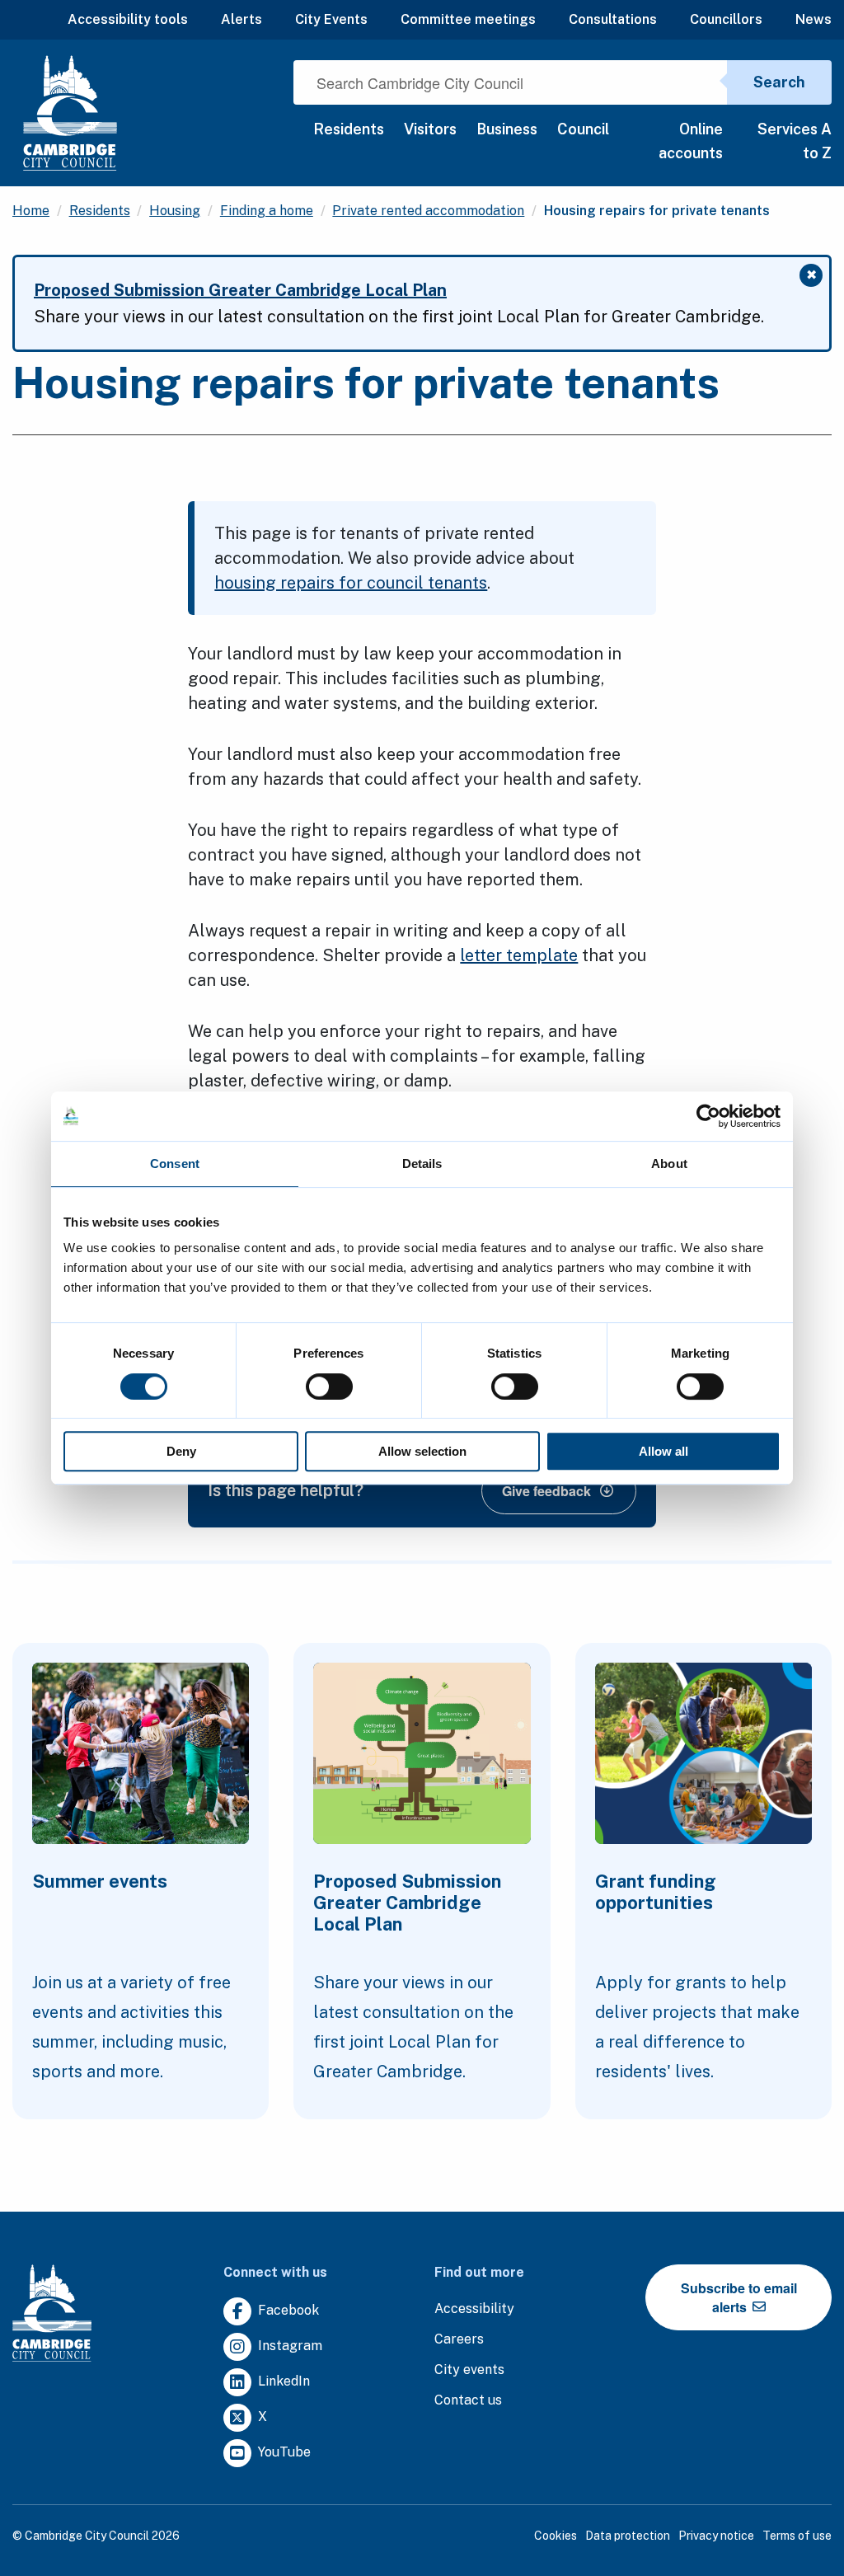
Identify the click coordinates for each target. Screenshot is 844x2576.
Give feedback (546, 1491)
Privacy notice (716, 2536)
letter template (519, 955)
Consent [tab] (175, 1164)
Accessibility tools (128, 19)
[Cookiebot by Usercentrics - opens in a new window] (708, 1116)
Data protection (628, 2536)
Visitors (430, 129)
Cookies (556, 2536)
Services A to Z (795, 141)
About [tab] (669, 1164)
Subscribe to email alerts (739, 2297)
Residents (349, 129)
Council (583, 129)
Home (31, 211)
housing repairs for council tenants (351, 583)
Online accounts (690, 141)
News (814, 19)
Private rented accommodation (428, 211)
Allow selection (422, 1451)
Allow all (663, 1451)
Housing (175, 211)
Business (507, 129)
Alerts (241, 19)
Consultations (613, 19)
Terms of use (797, 2536)
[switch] (329, 1387)
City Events (331, 19)
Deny (181, 1451)
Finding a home (267, 211)
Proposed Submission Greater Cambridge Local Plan (240, 290)
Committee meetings (468, 19)
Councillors (726, 19)
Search (779, 82)
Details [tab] (422, 1164)
